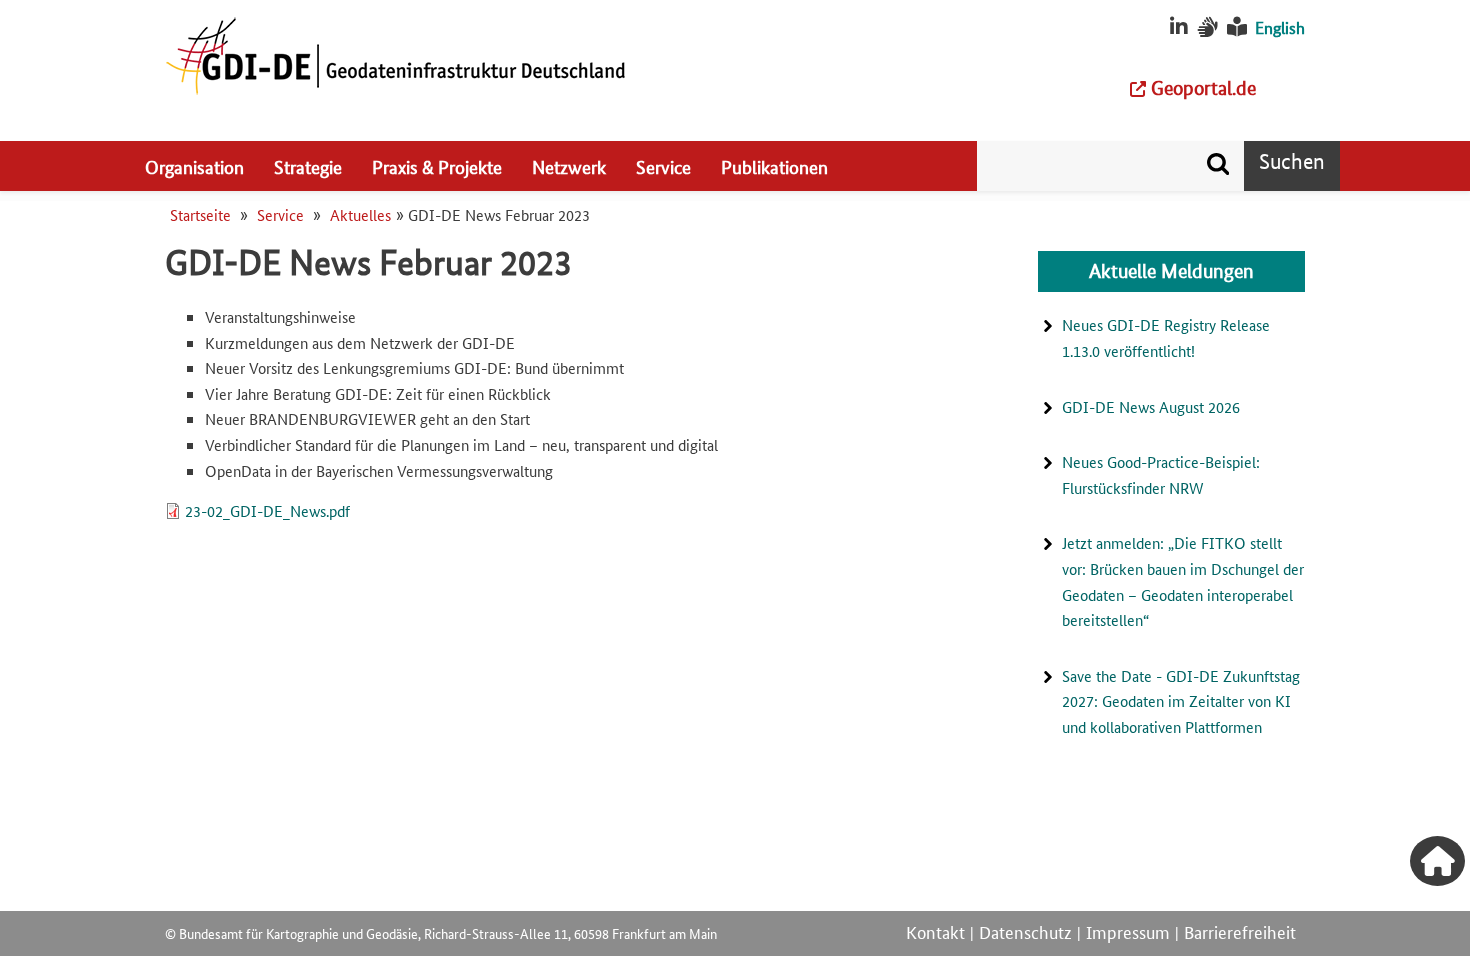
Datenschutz (1025, 931)
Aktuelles (360, 214)
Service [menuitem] (663, 166)
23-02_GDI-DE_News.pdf (267, 510)
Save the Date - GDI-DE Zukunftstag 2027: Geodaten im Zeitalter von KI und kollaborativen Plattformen (1181, 701)
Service (280, 214)
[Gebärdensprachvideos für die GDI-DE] (1207, 27)
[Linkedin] (1179, 27)
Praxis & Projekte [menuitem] (437, 166)
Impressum (1128, 931)
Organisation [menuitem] (194, 166)
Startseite (200, 214)
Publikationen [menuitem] (774, 166)
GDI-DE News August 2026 (1151, 406)
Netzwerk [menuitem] (569, 166)
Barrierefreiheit (1240, 931)
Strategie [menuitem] (308, 166)
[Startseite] (395, 55)
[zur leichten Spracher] (1237, 27)
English (1280, 27)
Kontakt (935, 931)
